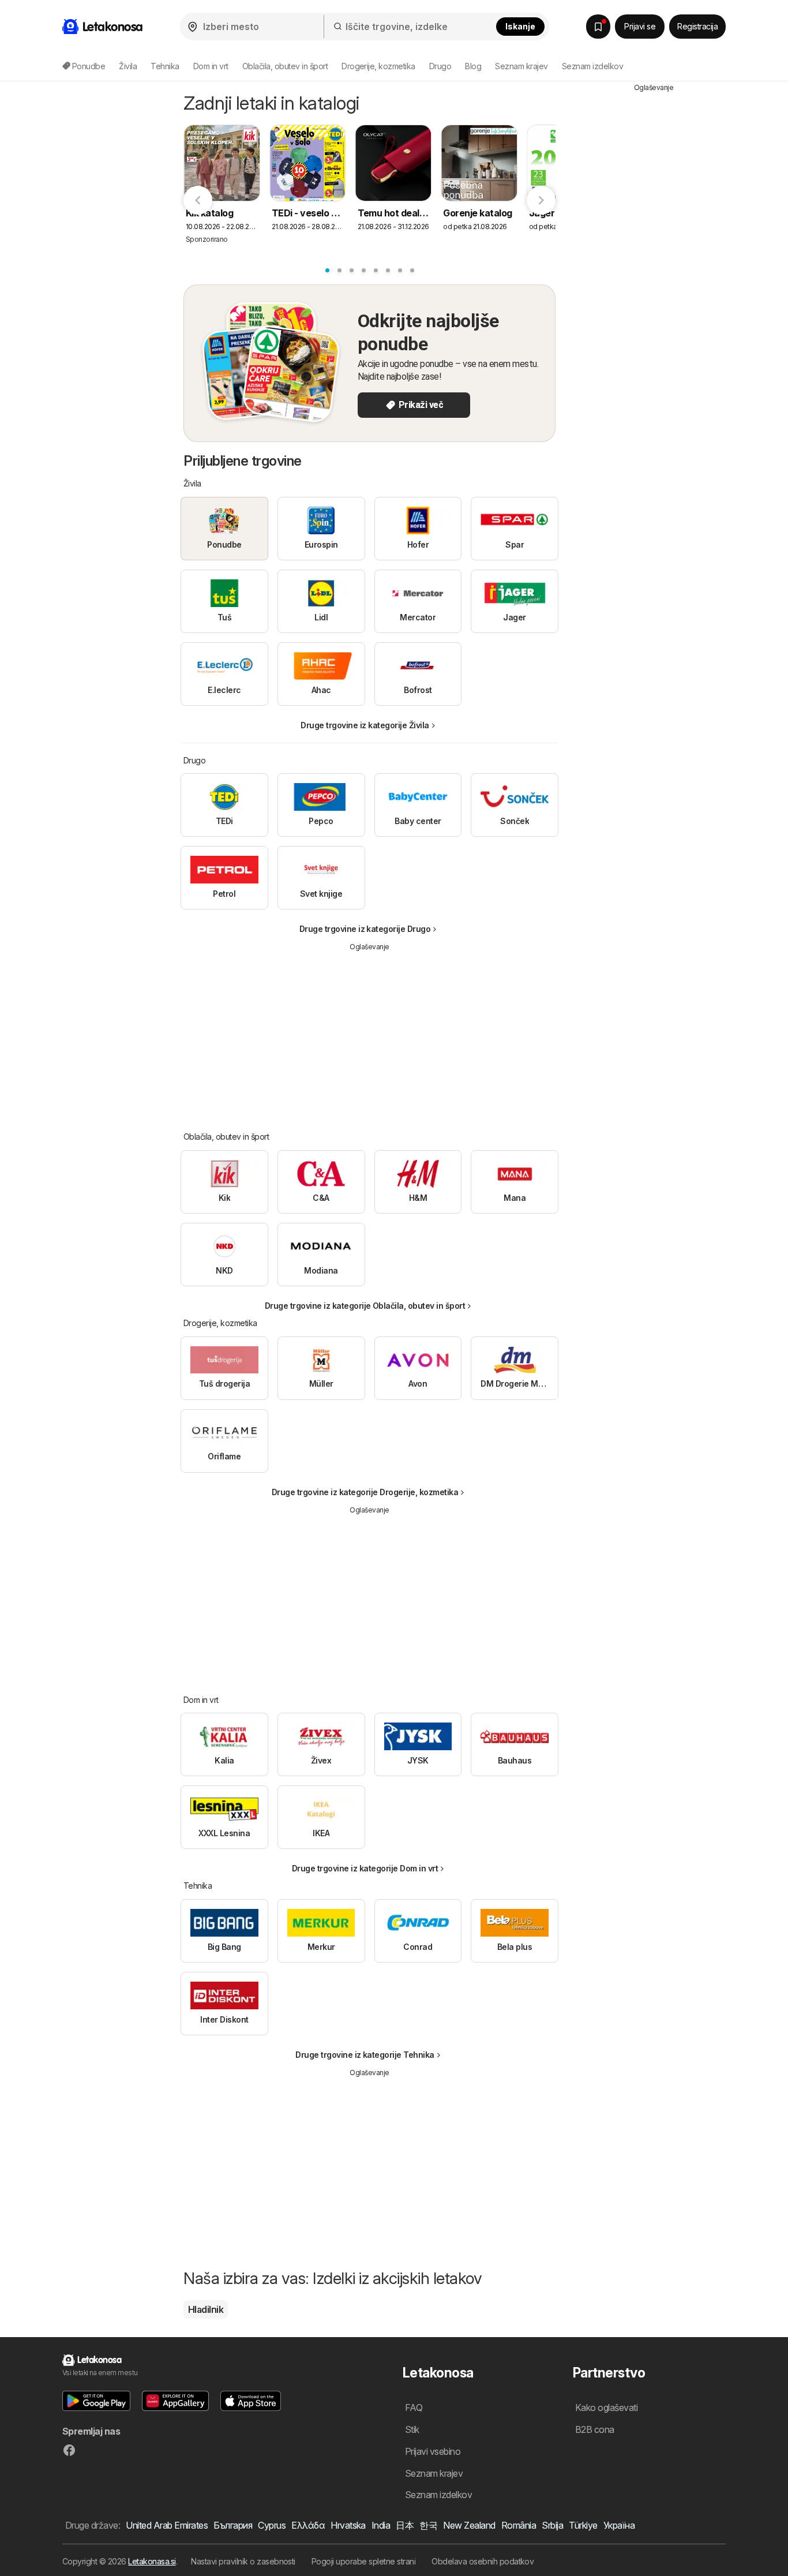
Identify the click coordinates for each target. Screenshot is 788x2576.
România (519, 2525)
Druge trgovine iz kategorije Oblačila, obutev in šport (365, 1306)
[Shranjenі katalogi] (598, 27)
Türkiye (583, 2525)
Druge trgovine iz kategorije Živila (365, 725)
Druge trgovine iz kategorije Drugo (365, 929)
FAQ (414, 2407)
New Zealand (469, 2525)
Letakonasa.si (152, 2561)
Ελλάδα (308, 2525)
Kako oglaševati (606, 2407)
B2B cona (595, 2429)
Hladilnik (206, 2309)
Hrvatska (348, 2525)
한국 (428, 2525)
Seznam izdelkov (592, 66)
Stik (412, 2429)
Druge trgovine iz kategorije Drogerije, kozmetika (365, 1492)
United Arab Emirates (167, 2525)
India (381, 2525)
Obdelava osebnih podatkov (483, 2561)
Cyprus (272, 2525)
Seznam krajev (521, 66)
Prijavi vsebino (433, 2451)
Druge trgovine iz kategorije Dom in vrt (365, 1868)
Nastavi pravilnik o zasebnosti (243, 2561)
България (233, 2525)
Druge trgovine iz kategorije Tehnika (365, 2055)
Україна (619, 2525)
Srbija (552, 2525)
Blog (473, 66)
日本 (405, 2525)
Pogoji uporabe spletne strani (363, 2561)
